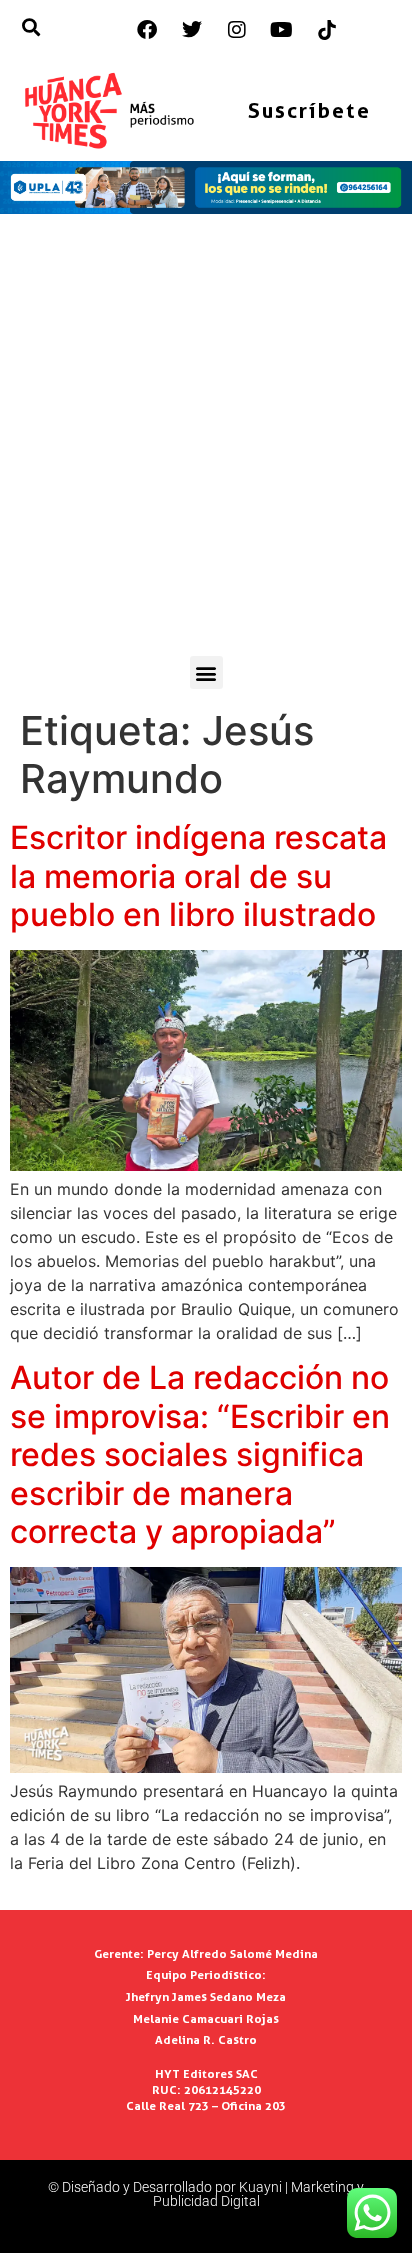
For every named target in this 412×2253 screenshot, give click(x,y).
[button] (206, 672)
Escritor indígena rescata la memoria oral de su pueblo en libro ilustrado (198, 876)
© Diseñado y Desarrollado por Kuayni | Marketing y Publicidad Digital (206, 2194)
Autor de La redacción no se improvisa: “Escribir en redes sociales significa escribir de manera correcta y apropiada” (200, 1454)
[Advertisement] (206, 440)
